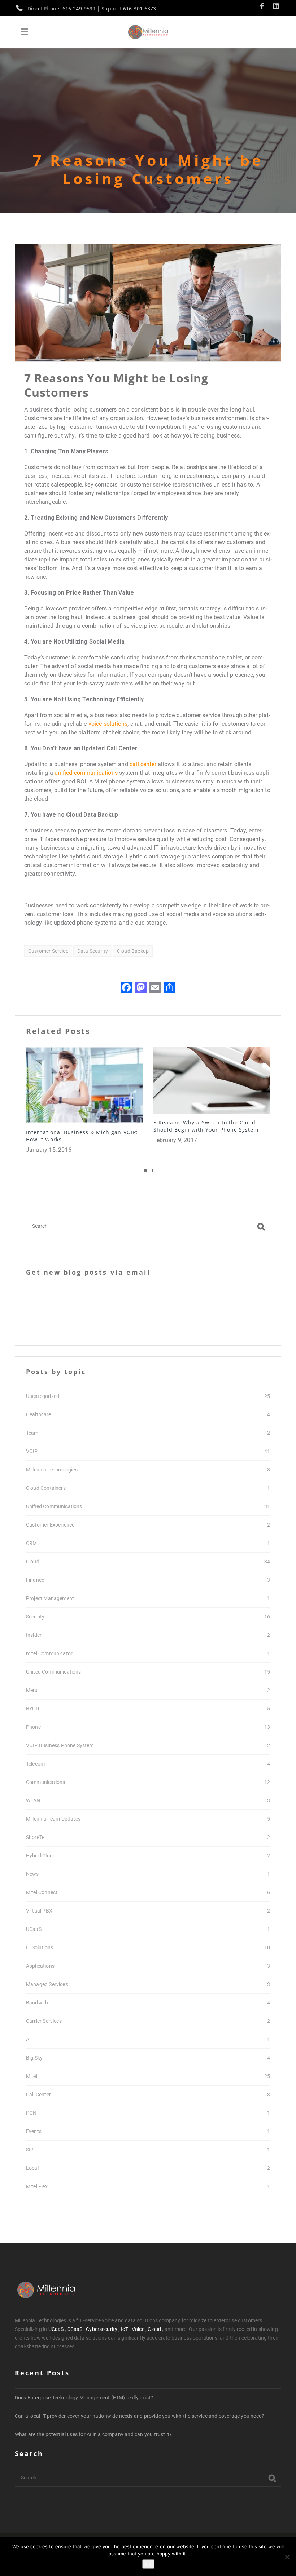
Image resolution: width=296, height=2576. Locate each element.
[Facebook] (264, 7)
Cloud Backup (133, 951)
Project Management (50, 1598)
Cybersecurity (102, 2329)
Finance (35, 1580)
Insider (34, 1635)
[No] (287, 2557)
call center (143, 764)
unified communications (86, 773)
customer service (48, 951)
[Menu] (24, 32)
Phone (33, 1727)
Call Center (38, 2095)
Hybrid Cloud (41, 1856)
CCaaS (75, 2329)
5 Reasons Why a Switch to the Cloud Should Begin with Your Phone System (79, 1126)
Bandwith (37, 2003)
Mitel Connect (42, 1892)
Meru (32, 1690)
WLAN (33, 1800)
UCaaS (34, 1929)
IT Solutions (40, 1947)
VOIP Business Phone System (60, 1745)
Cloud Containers (46, 1488)
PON (31, 2113)
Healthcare (39, 1414)
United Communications (54, 1672)
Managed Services (47, 1984)
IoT (125, 2329)
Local (32, 2168)
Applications (40, 1966)
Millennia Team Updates (53, 1819)
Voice (138, 2329)
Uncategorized (43, 1396)
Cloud (33, 1562)
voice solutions (108, 724)
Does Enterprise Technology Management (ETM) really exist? (84, 2398)
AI (28, 2039)
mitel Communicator (49, 1653)
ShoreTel (36, 1837)
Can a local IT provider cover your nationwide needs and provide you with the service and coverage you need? (140, 2416)
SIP (30, 2150)
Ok (148, 2564)
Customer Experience (50, 1525)
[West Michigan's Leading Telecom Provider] (148, 32)
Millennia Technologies (52, 1470)
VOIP (32, 1451)
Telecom (35, 1764)
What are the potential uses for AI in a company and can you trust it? (93, 2434)
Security (35, 1617)
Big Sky (34, 2058)
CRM (31, 1543)
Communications (45, 1782)
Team (32, 1433)
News (32, 1874)
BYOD (33, 1709)
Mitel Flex (37, 2186)
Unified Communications (54, 1506)
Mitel (32, 2076)
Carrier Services (44, 2021)
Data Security (93, 951)
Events (34, 2131)
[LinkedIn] (276, 7)
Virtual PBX (39, 1911)
